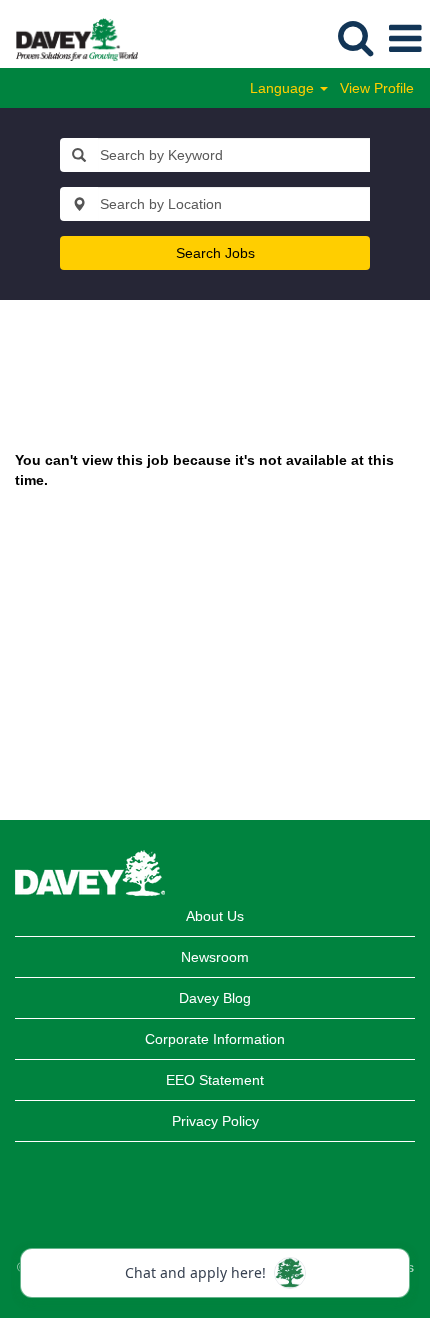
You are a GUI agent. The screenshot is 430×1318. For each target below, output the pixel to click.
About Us (215, 916)
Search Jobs (215, 253)
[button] (405, 38)
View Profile (377, 88)
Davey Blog (215, 998)
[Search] (355, 37)
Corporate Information (215, 1039)
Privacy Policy (215, 1121)
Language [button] (284, 88)
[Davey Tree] (69, 38)
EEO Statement (215, 1080)
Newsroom (215, 957)
